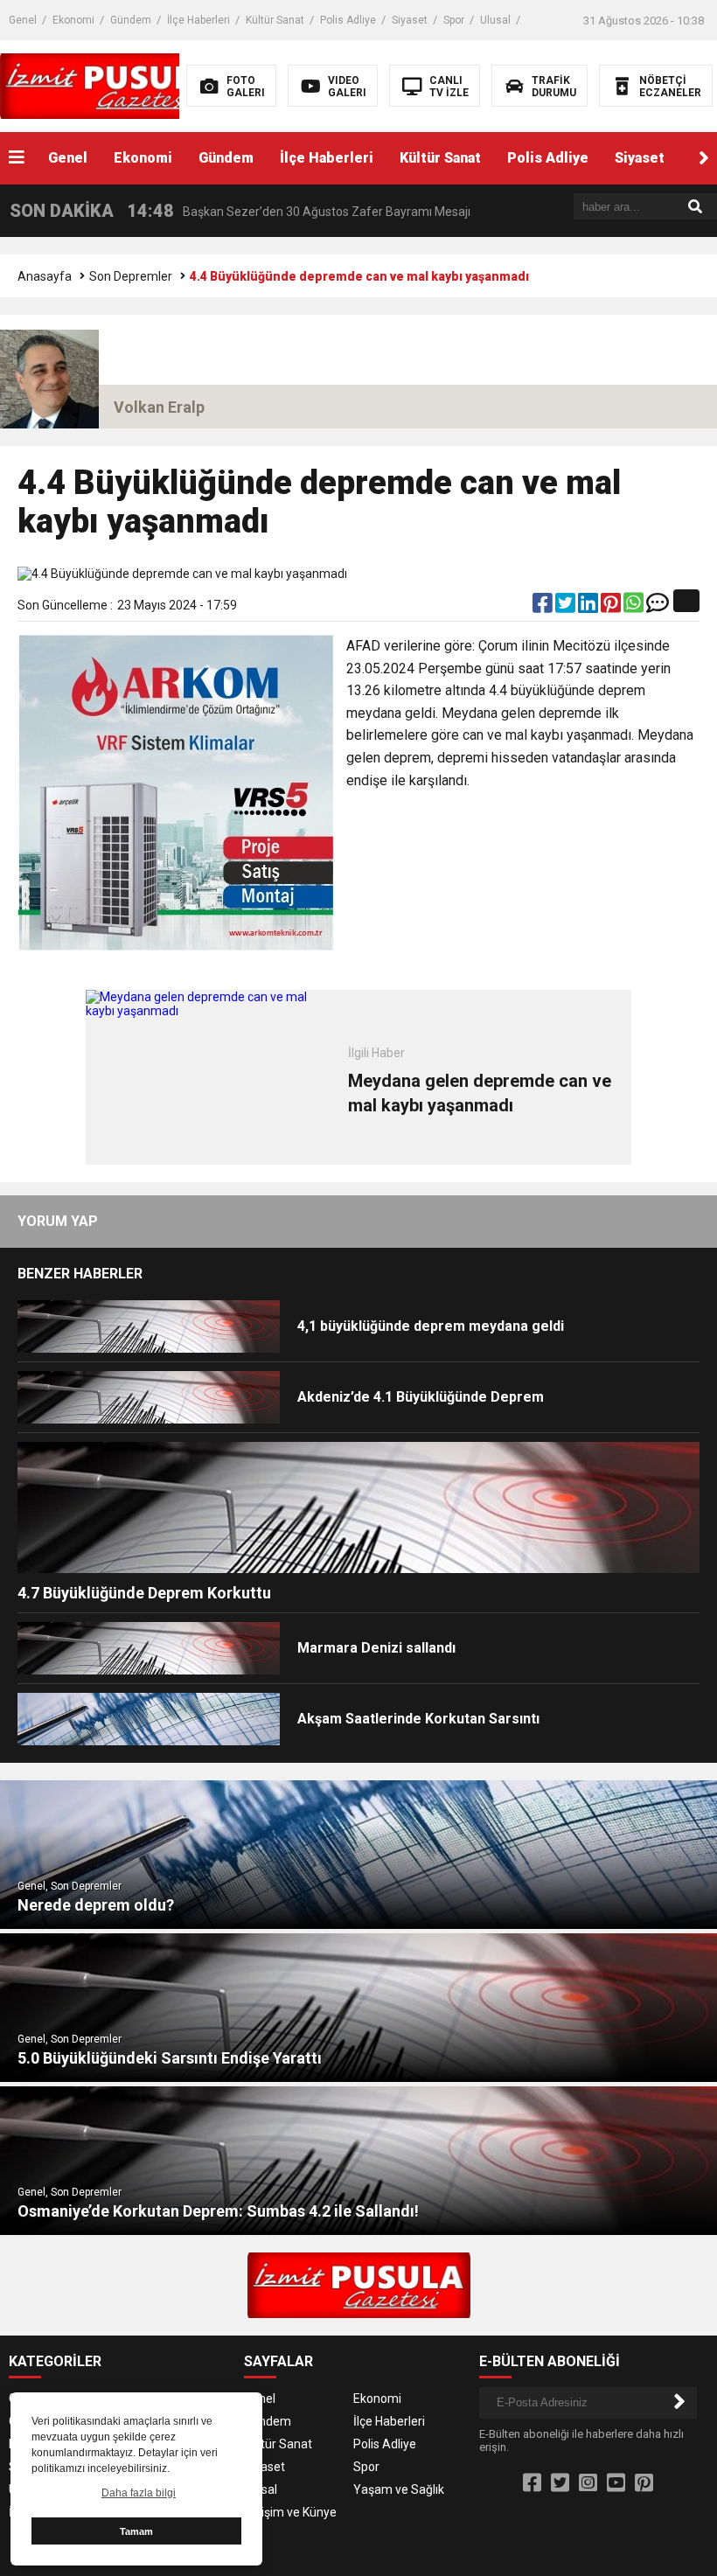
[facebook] (544, 607)
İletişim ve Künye (290, 2512)
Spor (454, 20)
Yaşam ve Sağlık (399, 2489)
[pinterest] (612, 607)
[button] (704, 158)
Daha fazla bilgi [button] (139, 2493)
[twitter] (567, 607)
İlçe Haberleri (198, 20)
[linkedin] (589, 607)
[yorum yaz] (658, 607)
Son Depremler (131, 276)
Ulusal (495, 20)
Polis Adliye (348, 20)
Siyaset (410, 20)
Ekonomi (73, 20)
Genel (23, 20)
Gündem (131, 20)
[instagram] (588, 2483)
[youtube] (616, 2483)
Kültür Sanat (275, 20)
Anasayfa (45, 276)
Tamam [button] (136, 2531)
